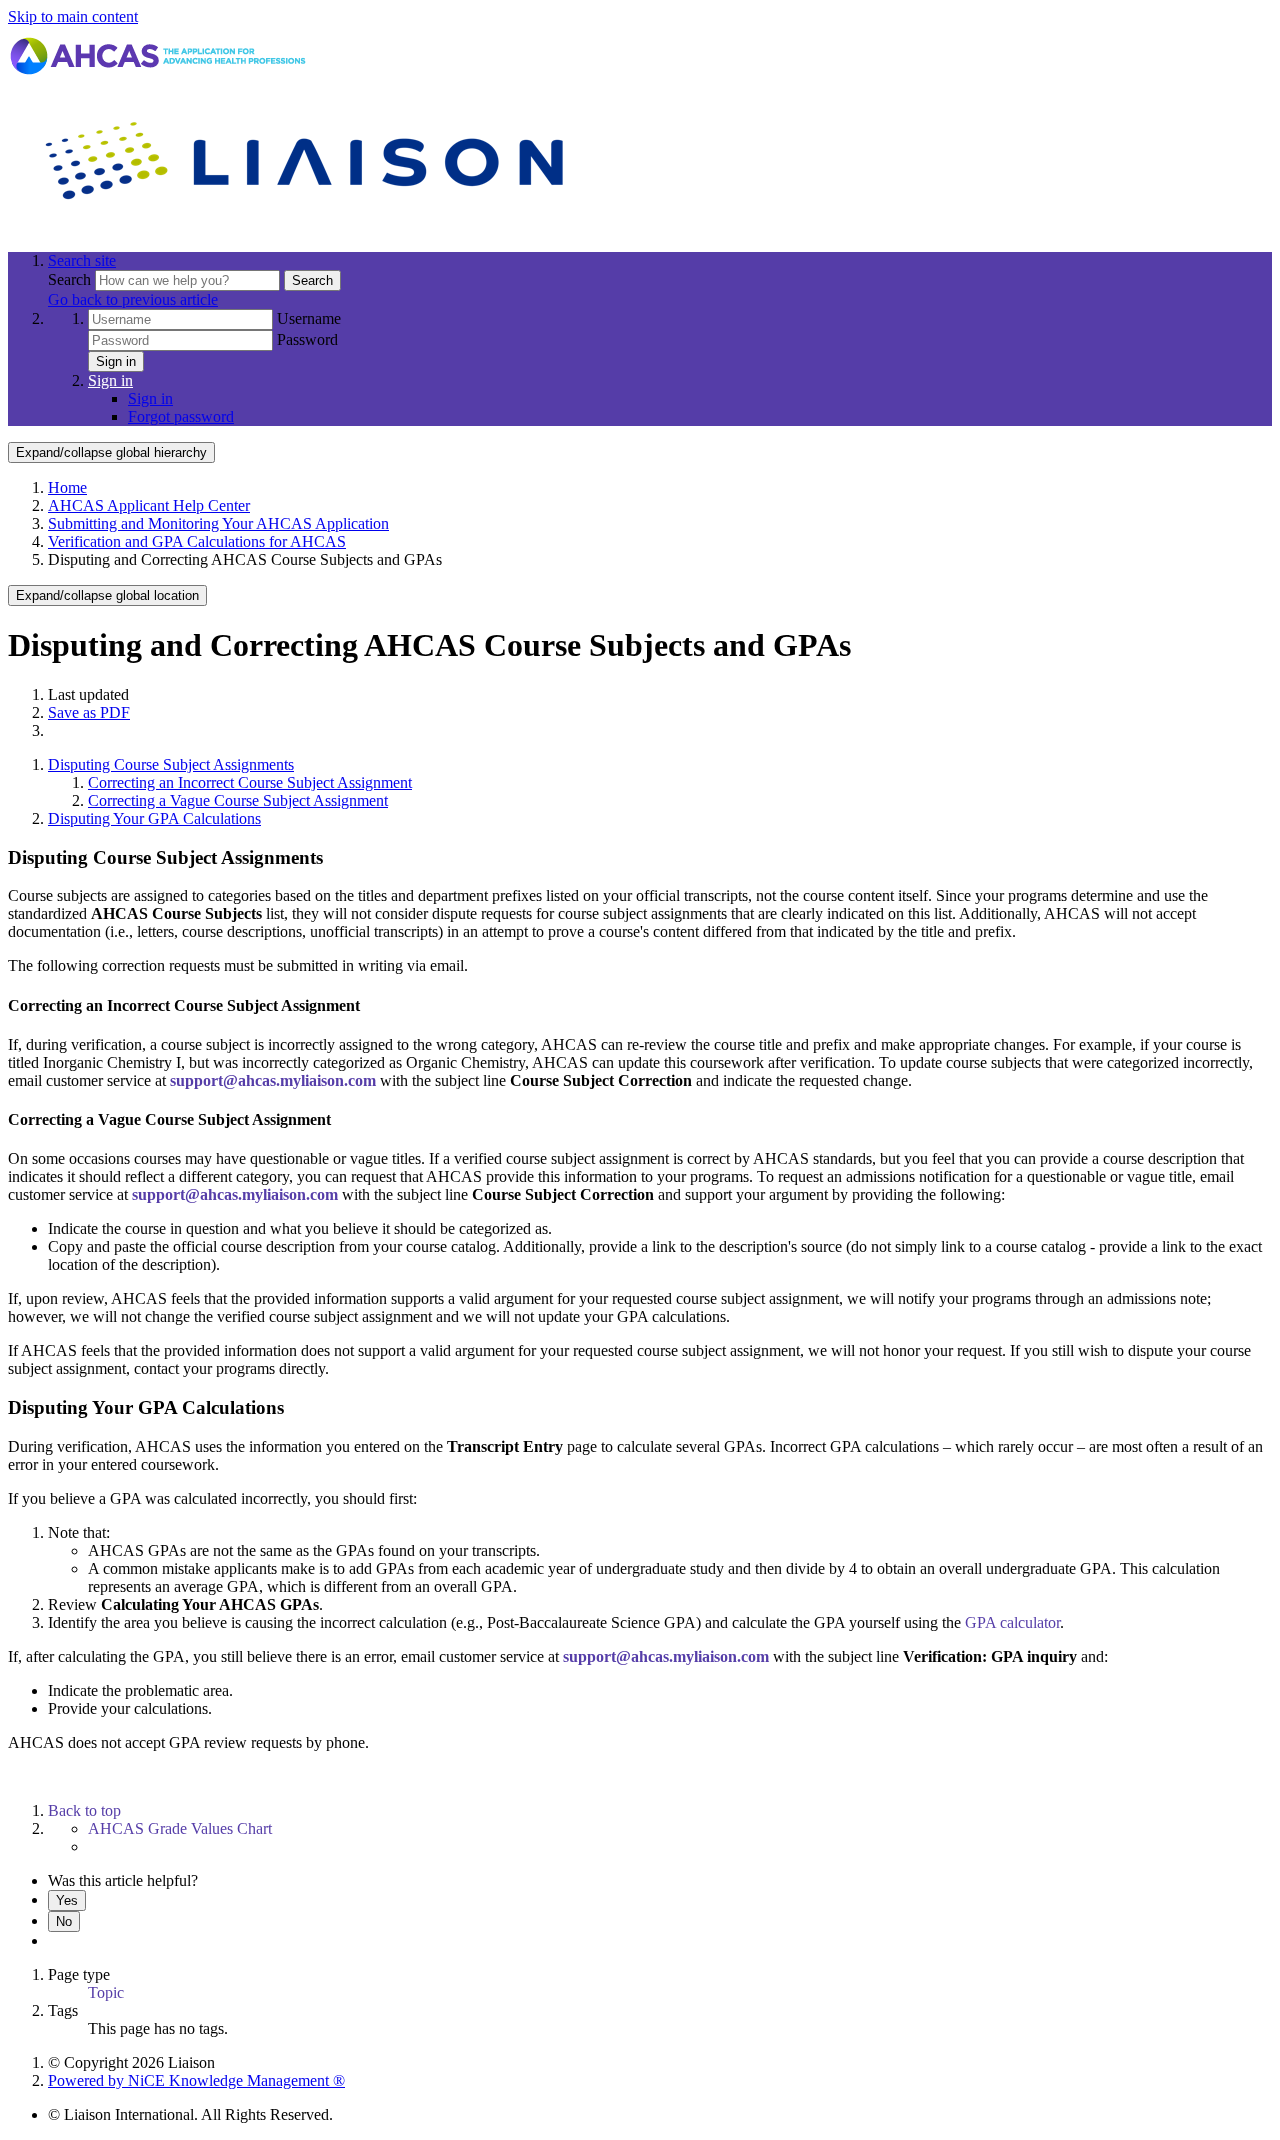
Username (309, 318)
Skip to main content (73, 16)
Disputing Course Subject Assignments (171, 764)
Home (67, 487)
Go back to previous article (133, 299)
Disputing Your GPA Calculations (154, 818)
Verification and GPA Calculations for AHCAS (197, 541)
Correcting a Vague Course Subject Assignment (238, 800)
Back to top (84, 1810)
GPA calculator (1012, 1622)
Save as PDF (89, 712)
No (64, 1921)
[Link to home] (308, 226)
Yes (67, 1900)
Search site (82, 260)
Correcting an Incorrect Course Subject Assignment (250, 782)
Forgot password (181, 416)
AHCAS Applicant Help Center (149, 505)
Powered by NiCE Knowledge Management (196, 2080)
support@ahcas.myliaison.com (273, 1080)
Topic (106, 1992)
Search (71, 279)
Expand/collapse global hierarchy (111, 452)
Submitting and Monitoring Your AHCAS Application (218, 523)
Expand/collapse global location (107, 595)
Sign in (116, 361)
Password (307, 339)
